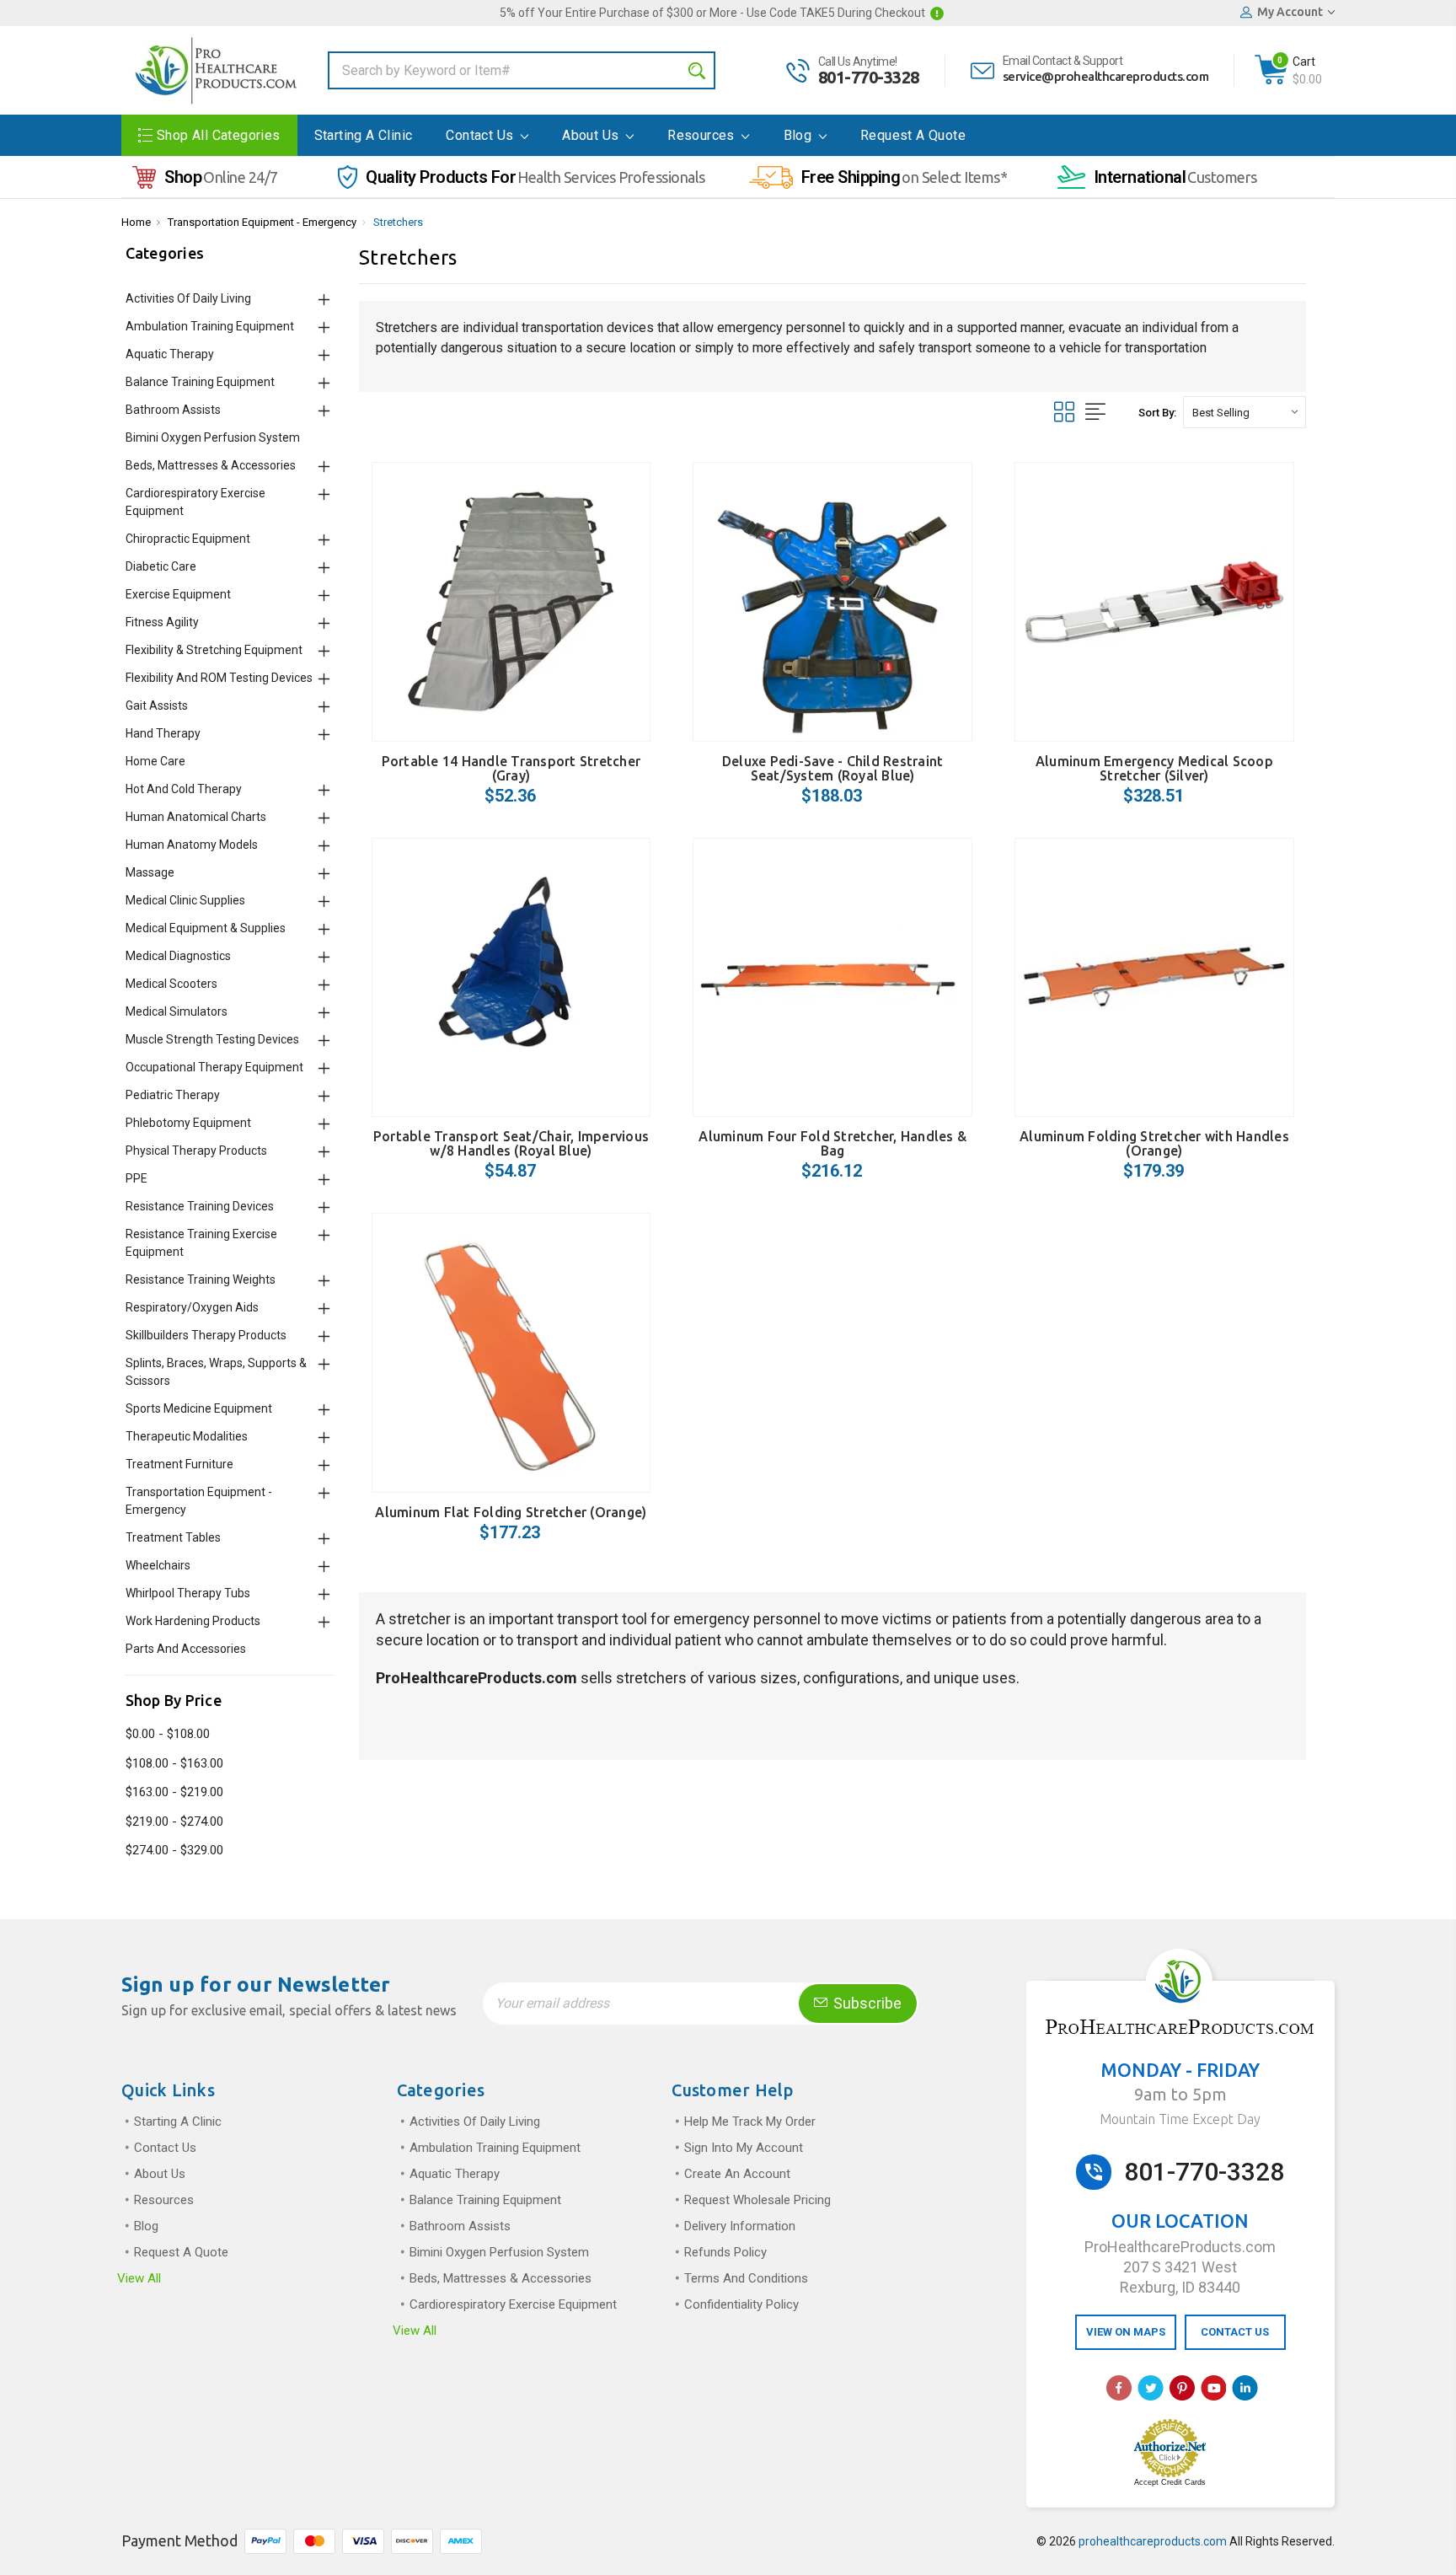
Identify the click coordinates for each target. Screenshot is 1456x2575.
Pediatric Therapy (173, 1095)
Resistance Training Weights (201, 1279)
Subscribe (866, 2003)
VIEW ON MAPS (1126, 2332)
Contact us (481, 135)
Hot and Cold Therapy (184, 789)
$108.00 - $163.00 (174, 1763)
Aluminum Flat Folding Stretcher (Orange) (511, 1512)
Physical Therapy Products (196, 1151)
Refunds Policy (725, 2252)
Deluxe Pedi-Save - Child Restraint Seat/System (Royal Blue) (833, 768)
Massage (150, 872)
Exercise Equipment (178, 594)
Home (136, 222)
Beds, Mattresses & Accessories (211, 465)
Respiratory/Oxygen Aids (192, 1307)
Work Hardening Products (193, 1621)
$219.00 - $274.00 (174, 1821)
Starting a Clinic (364, 135)
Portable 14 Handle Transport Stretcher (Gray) (511, 768)
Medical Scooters (171, 984)
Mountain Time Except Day (1180, 2119)
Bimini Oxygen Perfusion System (213, 437)
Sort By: (1157, 413)
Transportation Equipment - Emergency (262, 222)
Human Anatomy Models (192, 845)
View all (139, 2278)
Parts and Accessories (186, 1649)
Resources (703, 135)
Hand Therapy (163, 733)
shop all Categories (219, 135)
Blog (800, 135)
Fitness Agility (162, 622)
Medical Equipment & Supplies (206, 928)
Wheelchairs (158, 1565)
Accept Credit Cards (1170, 2482)
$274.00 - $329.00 (174, 1850)
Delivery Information (740, 2226)
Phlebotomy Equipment (188, 1123)
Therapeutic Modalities (187, 1436)
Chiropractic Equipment (188, 539)
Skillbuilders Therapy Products (206, 1335)
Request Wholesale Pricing (757, 2200)
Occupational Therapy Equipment (214, 1067)
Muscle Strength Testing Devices (212, 1039)
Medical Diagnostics (178, 956)
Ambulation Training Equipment (210, 326)
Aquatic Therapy (170, 354)
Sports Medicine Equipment (199, 1408)
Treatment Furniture (179, 1464)
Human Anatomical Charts (196, 817)
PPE (136, 1178)
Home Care (155, 761)
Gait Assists (157, 705)
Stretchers (398, 222)
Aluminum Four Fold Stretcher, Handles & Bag (832, 1143)
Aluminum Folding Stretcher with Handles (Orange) (1154, 1143)
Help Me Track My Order (750, 2122)
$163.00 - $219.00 (174, 1792)
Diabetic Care (161, 566)
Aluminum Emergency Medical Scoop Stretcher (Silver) (1154, 768)
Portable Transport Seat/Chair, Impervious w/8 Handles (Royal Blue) (511, 1143)
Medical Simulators (177, 1011)
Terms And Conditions (746, 2278)
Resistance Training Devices (200, 1206)
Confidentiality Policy (741, 2304)
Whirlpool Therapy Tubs (188, 1593)
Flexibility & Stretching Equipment (214, 650)
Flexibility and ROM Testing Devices (219, 678)
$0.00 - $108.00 (168, 1734)
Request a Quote (913, 135)
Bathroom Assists (173, 410)
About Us (592, 135)
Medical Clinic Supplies (185, 900)
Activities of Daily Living (188, 298)
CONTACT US (1235, 2332)
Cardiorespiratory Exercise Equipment (513, 2304)
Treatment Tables (173, 1537)
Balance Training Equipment (200, 382)
